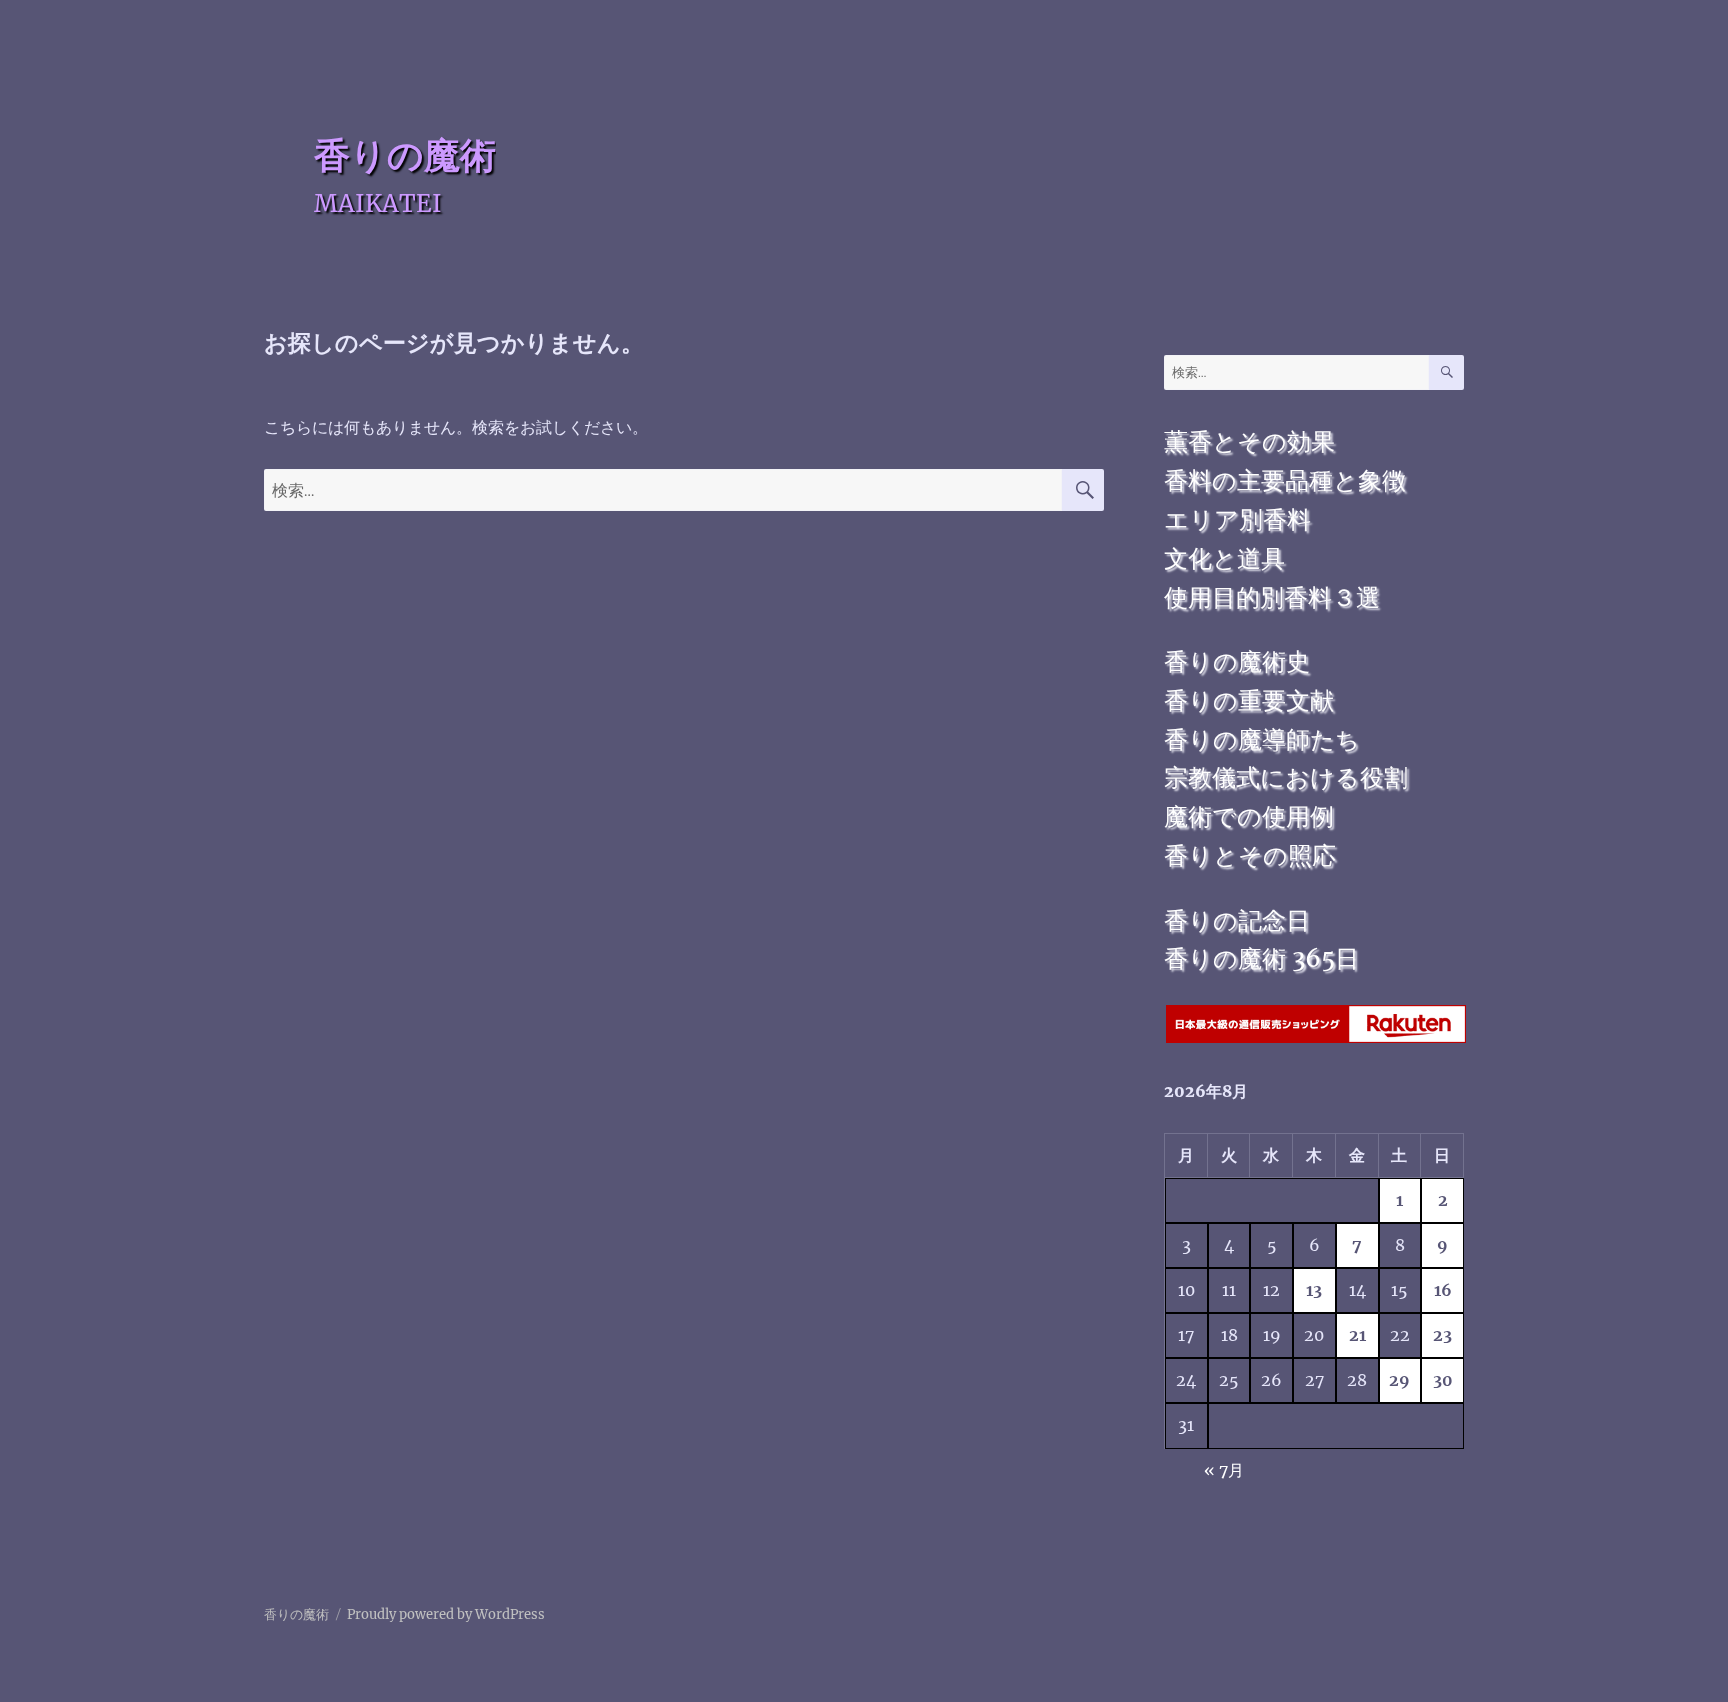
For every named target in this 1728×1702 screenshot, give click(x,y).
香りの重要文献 (1249, 700)
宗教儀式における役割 (1286, 777)
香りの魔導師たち (1262, 739)
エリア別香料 (1237, 519)
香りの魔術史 (1237, 661)
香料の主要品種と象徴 (1285, 480)
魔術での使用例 (1249, 816)
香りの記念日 (1237, 920)
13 (1314, 1290)
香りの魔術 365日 (1261, 958)
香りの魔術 (405, 155)
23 (1442, 1335)
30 (1443, 1380)
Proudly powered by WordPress (446, 1614)
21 (1357, 1335)
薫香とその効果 (1249, 441)
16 (1443, 1290)
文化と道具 (1224, 558)
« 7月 (1224, 1470)
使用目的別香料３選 (1272, 597)
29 (1399, 1380)
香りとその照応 (1250, 855)
